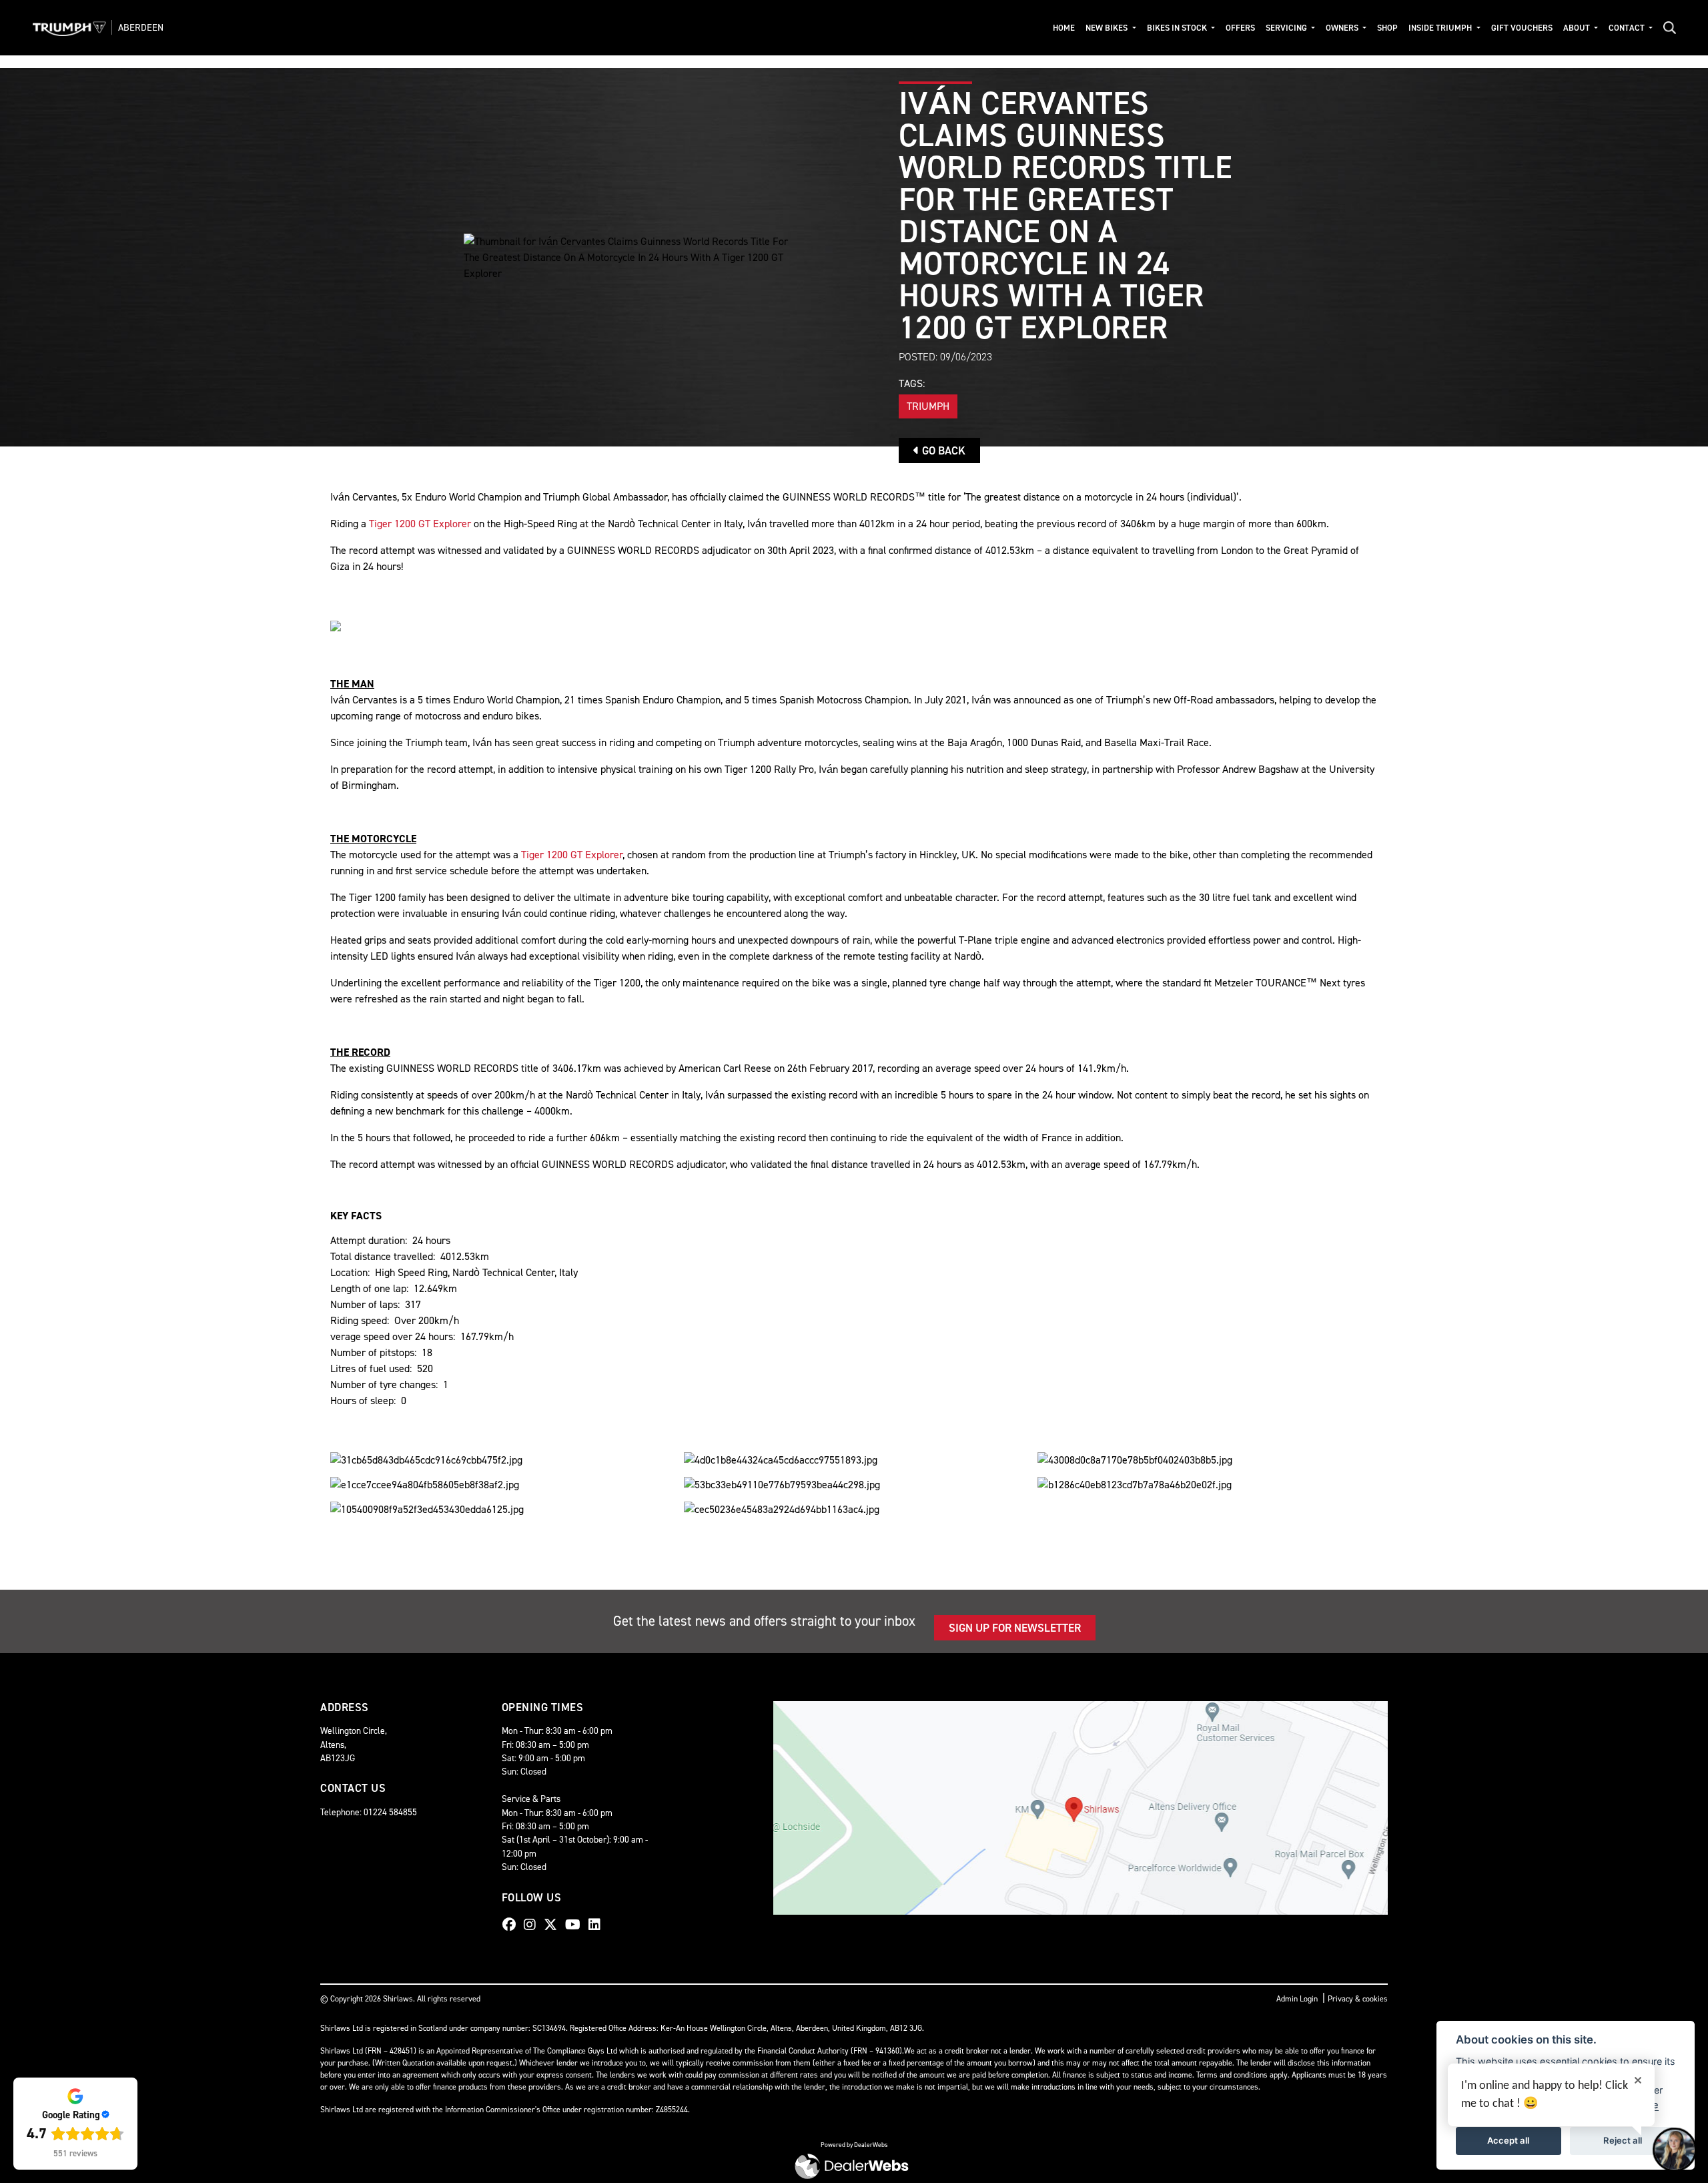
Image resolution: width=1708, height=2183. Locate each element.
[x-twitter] (554, 1925)
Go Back (942, 450)
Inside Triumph (1441, 28)
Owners (1343, 28)
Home (1064, 28)
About (1578, 28)
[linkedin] (598, 1925)
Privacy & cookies (1358, 1999)
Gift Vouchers (1522, 28)
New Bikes (1108, 28)
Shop (1387, 28)
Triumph (928, 406)
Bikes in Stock (1178, 28)
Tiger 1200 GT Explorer (420, 524)
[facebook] (512, 1925)
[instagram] (533, 1925)
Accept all (1508, 2140)
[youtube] (576, 1925)
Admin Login (1297, 1999)
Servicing (1287, 28)
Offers (1240, 28)
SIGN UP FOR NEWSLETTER (1015, 1628)
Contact (1628, 28)
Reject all (1623, 2140)
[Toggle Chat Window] (1675, 2150)
